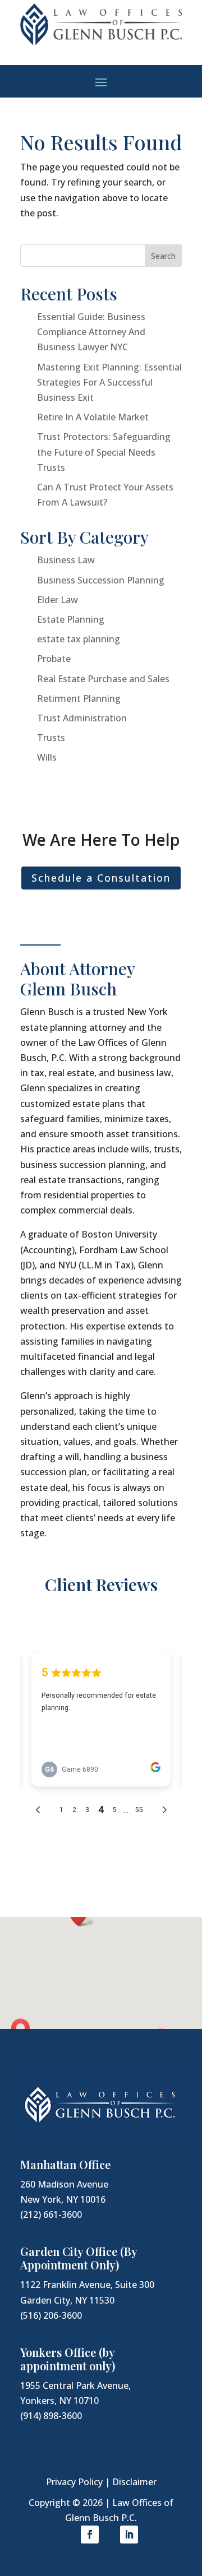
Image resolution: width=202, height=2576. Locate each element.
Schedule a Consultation (101, 878)
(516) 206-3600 (51, 2315)
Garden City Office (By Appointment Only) (79, 2258)
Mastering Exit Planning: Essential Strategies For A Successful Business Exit (109, 382)
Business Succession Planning (101, 580)
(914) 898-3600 (51, 2416)
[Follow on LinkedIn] (129, 2535)
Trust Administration (82, 718)
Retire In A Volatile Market (93, 417)
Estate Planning (71, 619)
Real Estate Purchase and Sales (103, 679)
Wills (47, 757)
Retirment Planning (79, 698)
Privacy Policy (74, 2482)
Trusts (51, 738)
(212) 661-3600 (51, 2214)
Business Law (66, 560)
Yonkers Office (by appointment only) (68, 2359)
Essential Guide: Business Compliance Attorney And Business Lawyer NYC (91, 332)
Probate (54, 659)
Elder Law (58, 600)
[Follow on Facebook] (90, 2535)
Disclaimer (134, 2482)
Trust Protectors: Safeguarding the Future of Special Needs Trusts (104, 452)
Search (163, 256)
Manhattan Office (65, 2164)
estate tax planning (79, 639)
